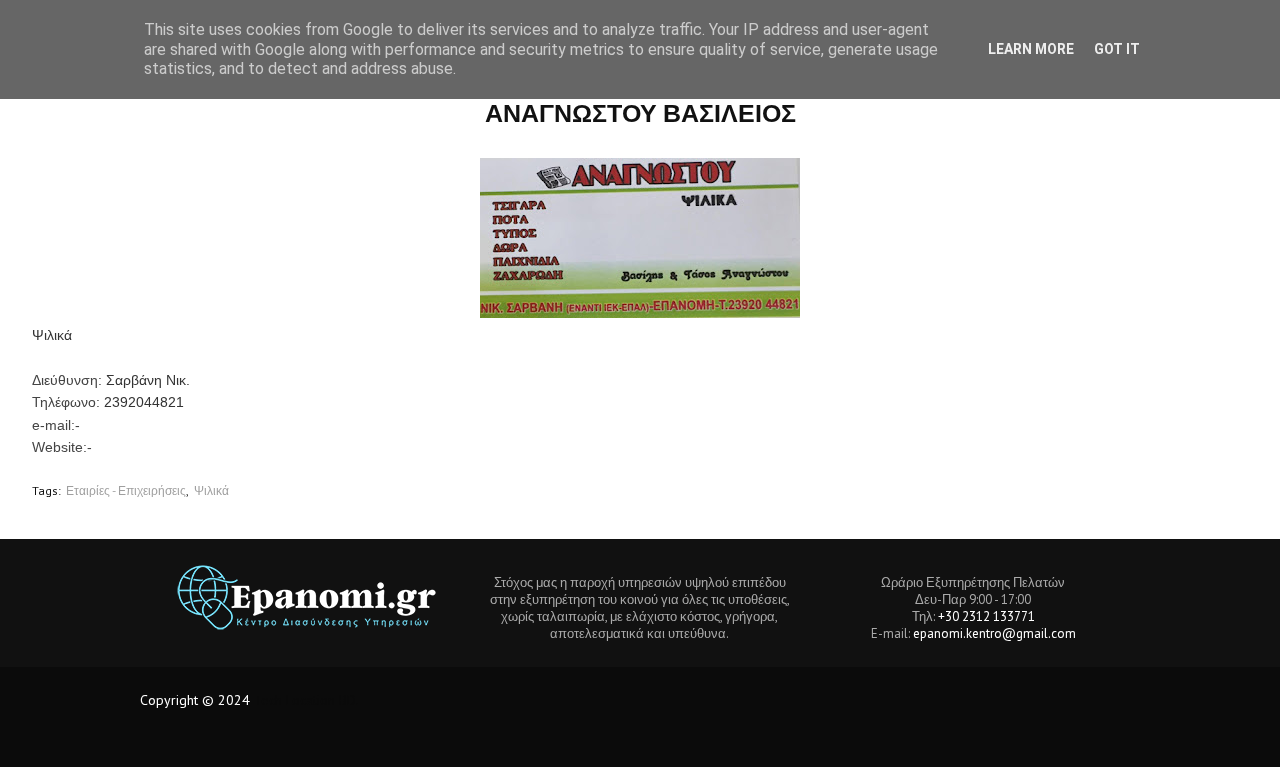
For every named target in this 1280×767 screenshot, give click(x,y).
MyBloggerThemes (474, 739)
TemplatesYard (289, 739)
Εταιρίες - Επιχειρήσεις (126, 490)
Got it (1117, 49)
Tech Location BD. (306, 700)
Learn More (1031, 49)
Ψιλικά (211, 490)
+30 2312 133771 (986, 616)
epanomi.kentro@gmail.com (994, 633)
